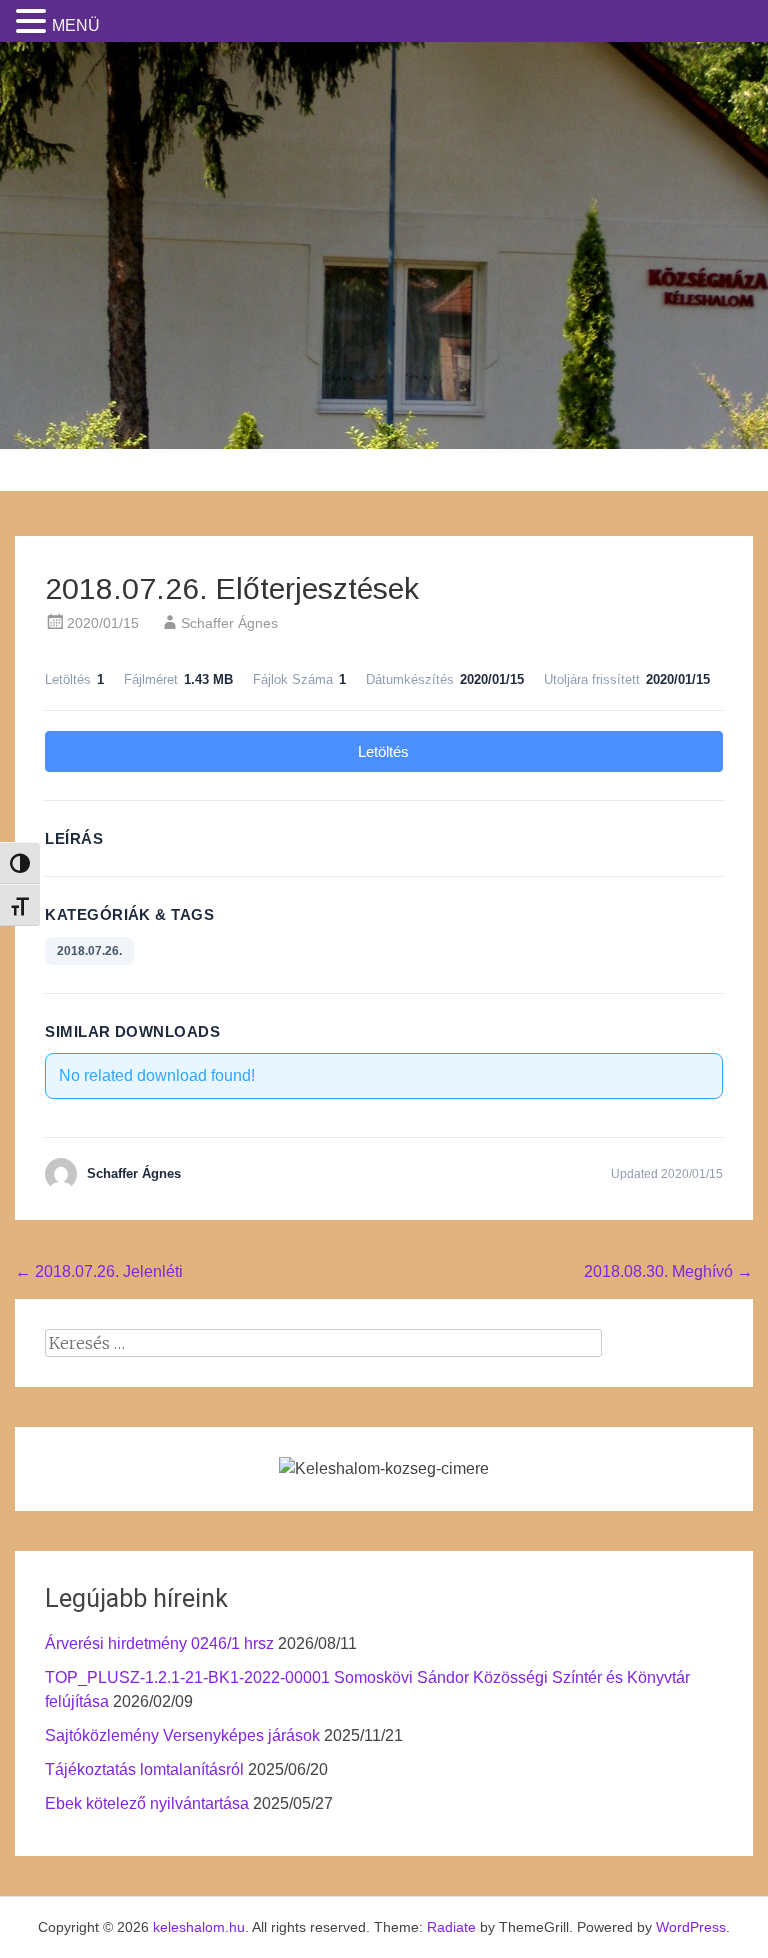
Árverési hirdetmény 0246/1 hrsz (159, 1643)
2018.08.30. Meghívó (668, 1271)
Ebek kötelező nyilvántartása (147, 1803)
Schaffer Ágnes (229, 623)
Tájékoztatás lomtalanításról (144, 1769)
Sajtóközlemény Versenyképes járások (182, 1735)
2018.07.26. (89, 951)
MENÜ (76, 25)
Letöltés (383, 751)
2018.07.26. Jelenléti (99, 1271)
